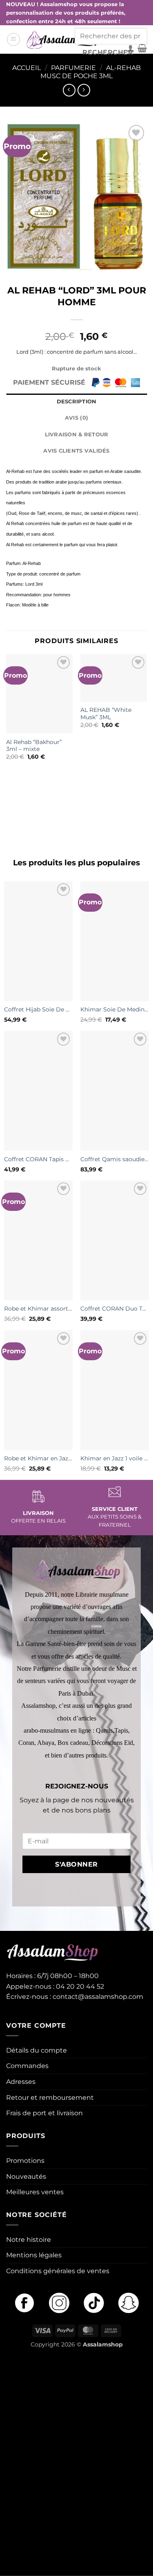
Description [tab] (77, 402)
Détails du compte (37, 2050)
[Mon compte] (131, 48)
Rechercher (108, 52)
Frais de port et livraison (44, 2113)
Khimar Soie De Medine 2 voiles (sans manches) (115, 1009)
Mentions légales (34, 2255)
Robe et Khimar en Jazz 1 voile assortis (38, 1458)
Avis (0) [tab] (76, 418)
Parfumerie (73, 68)
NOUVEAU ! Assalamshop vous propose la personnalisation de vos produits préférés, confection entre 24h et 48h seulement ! (66, 13)
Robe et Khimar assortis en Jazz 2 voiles (38, 1309)
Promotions (25, 2161)
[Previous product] (84, 90)
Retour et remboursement (50, 2098)
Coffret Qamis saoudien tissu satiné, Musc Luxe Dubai (115, 1159)
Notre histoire (29, 2240)
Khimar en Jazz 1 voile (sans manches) (115, 1458)
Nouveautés (26, 2177)
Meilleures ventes (35, 2192)
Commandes (27, 2066)
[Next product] (69, 90)
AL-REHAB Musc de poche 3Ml (91, 72)
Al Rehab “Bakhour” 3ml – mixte (34, 746)
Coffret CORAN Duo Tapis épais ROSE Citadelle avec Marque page (115, 1309)
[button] (13, 39)
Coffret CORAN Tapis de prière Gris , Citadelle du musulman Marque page (38, 1159)
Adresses (21, 2082)
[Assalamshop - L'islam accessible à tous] (63, 39)
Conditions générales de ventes (58, 2271)
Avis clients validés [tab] (76, 451)
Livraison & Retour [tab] (77, 434)
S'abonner (76, 1864)
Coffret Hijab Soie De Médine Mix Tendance (38, 1009)
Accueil (27, 68)
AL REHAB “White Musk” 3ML (106, 713)
